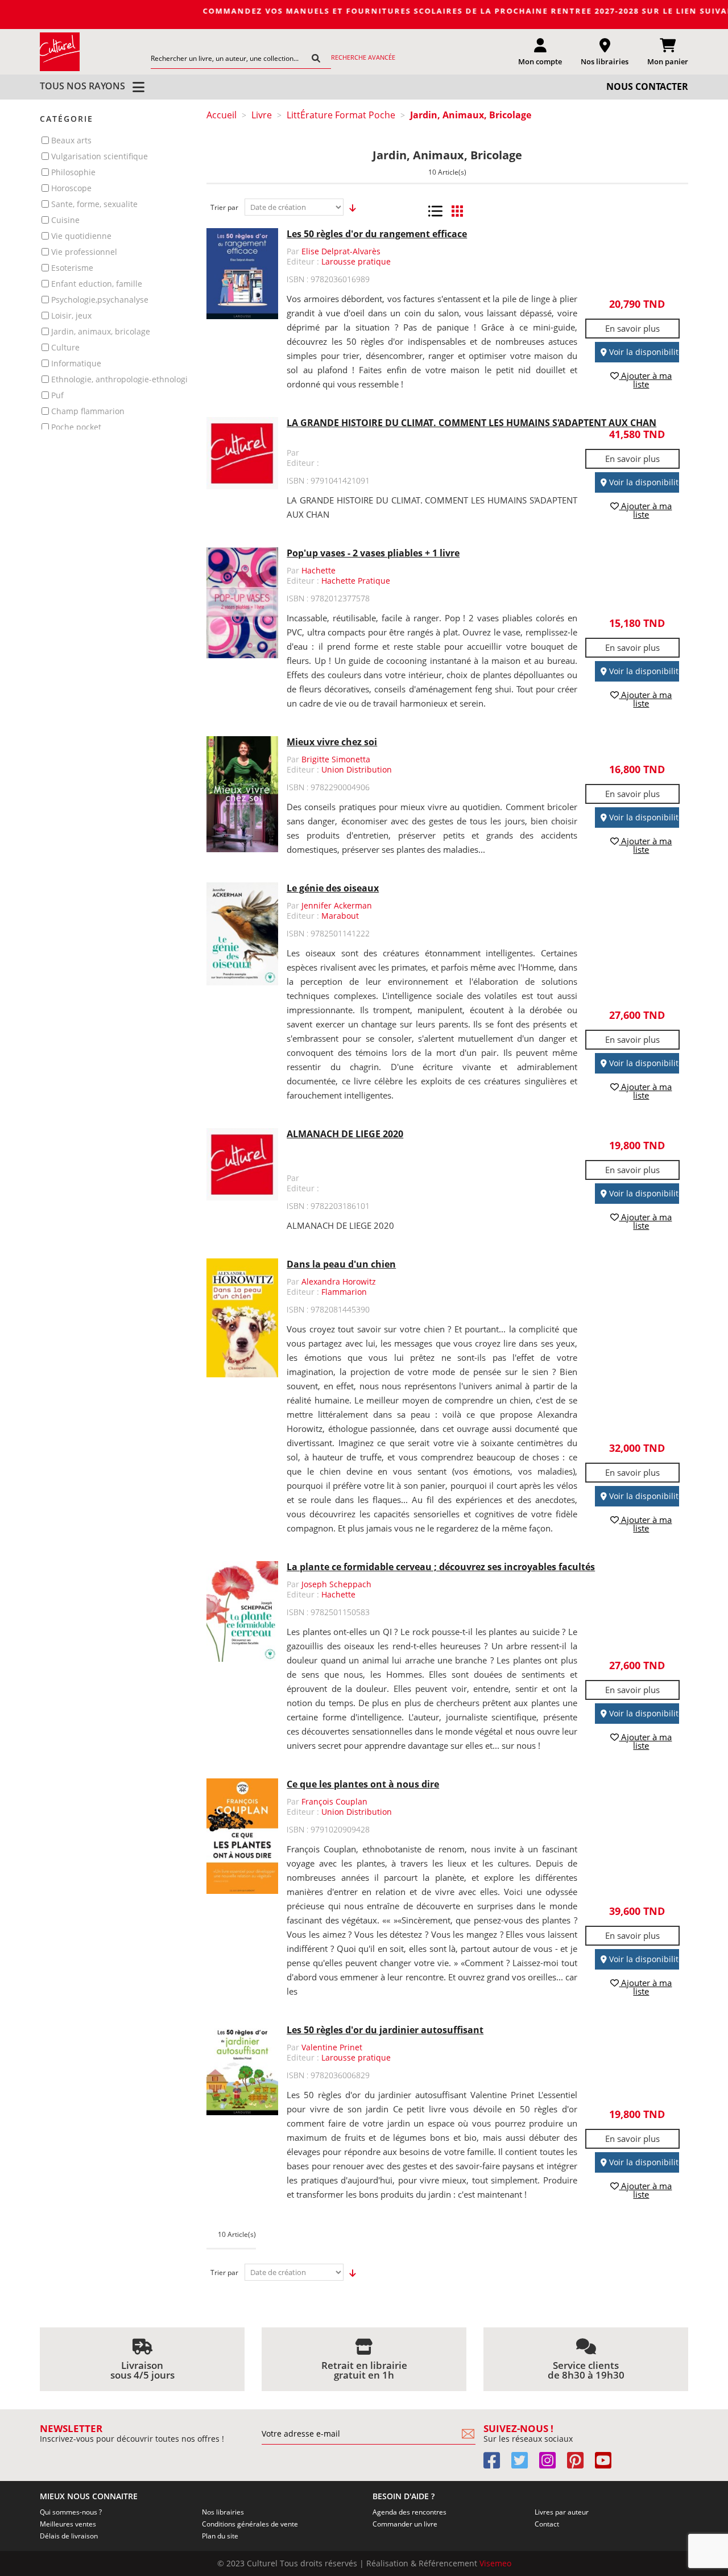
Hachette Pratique (356, 581)
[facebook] (496, 2464)
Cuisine (65, 220)
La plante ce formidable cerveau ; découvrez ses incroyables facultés (441, 1567)
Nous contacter (647, 86)
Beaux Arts (71, 140)
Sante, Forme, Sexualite (94, 204)
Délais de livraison (69, 2536)
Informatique (76, 363)
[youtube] (608, 2464)
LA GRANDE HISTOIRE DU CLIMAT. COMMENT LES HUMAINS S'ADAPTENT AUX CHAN (471, 423)
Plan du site (220, 2536)
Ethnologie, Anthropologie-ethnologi (119, 379)
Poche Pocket (76, 427)
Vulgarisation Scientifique (100, 156)
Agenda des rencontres (409, 2512)
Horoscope (71, 188)
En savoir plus (632, 328)
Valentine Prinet (332, 2047)
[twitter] (524, 2464)
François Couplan (334, 1801)
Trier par (224, 207)
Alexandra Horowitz (339, 1281)
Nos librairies (223, 2512)
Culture (65, 347)
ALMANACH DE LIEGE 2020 (345, 1134)
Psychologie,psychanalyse (100, 300)
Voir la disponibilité (645, 352)
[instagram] (552, 2464)
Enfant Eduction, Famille (97, 284)
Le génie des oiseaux (333, 888)
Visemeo (495, 2563)
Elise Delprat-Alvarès (341, 251)
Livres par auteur (562, 2512)
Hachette (318, 570)
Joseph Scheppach (336, 1584)
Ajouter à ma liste (645, 380)
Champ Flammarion (88, 411)
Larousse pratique (356, 261)
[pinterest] (580, 2464)
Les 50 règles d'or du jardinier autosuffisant (385, 2030)
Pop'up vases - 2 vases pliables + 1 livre (373, 553)
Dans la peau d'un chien (341, 1264)
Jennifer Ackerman (337, 905)
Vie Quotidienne (81, 236)
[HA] (60, 51)
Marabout (340, 916)
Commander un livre (405, 2524)
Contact (547, 2524)
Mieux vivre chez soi (332, 742)
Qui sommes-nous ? (71, 2512)
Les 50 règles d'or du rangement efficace (377, 234)
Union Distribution (357, 769)
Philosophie (73, 172)
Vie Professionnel (84, 252)
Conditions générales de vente (250, 2524)
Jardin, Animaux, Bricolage (101, 331)
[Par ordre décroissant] (349, 208)
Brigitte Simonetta (336, 759)
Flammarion (344, 1292)
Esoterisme (72, 268)
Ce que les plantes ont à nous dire (363, 1784)
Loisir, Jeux (71, 315)
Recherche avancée (363, 57)
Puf (57, 395)
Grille (458, 211)
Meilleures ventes (68, 2524)
